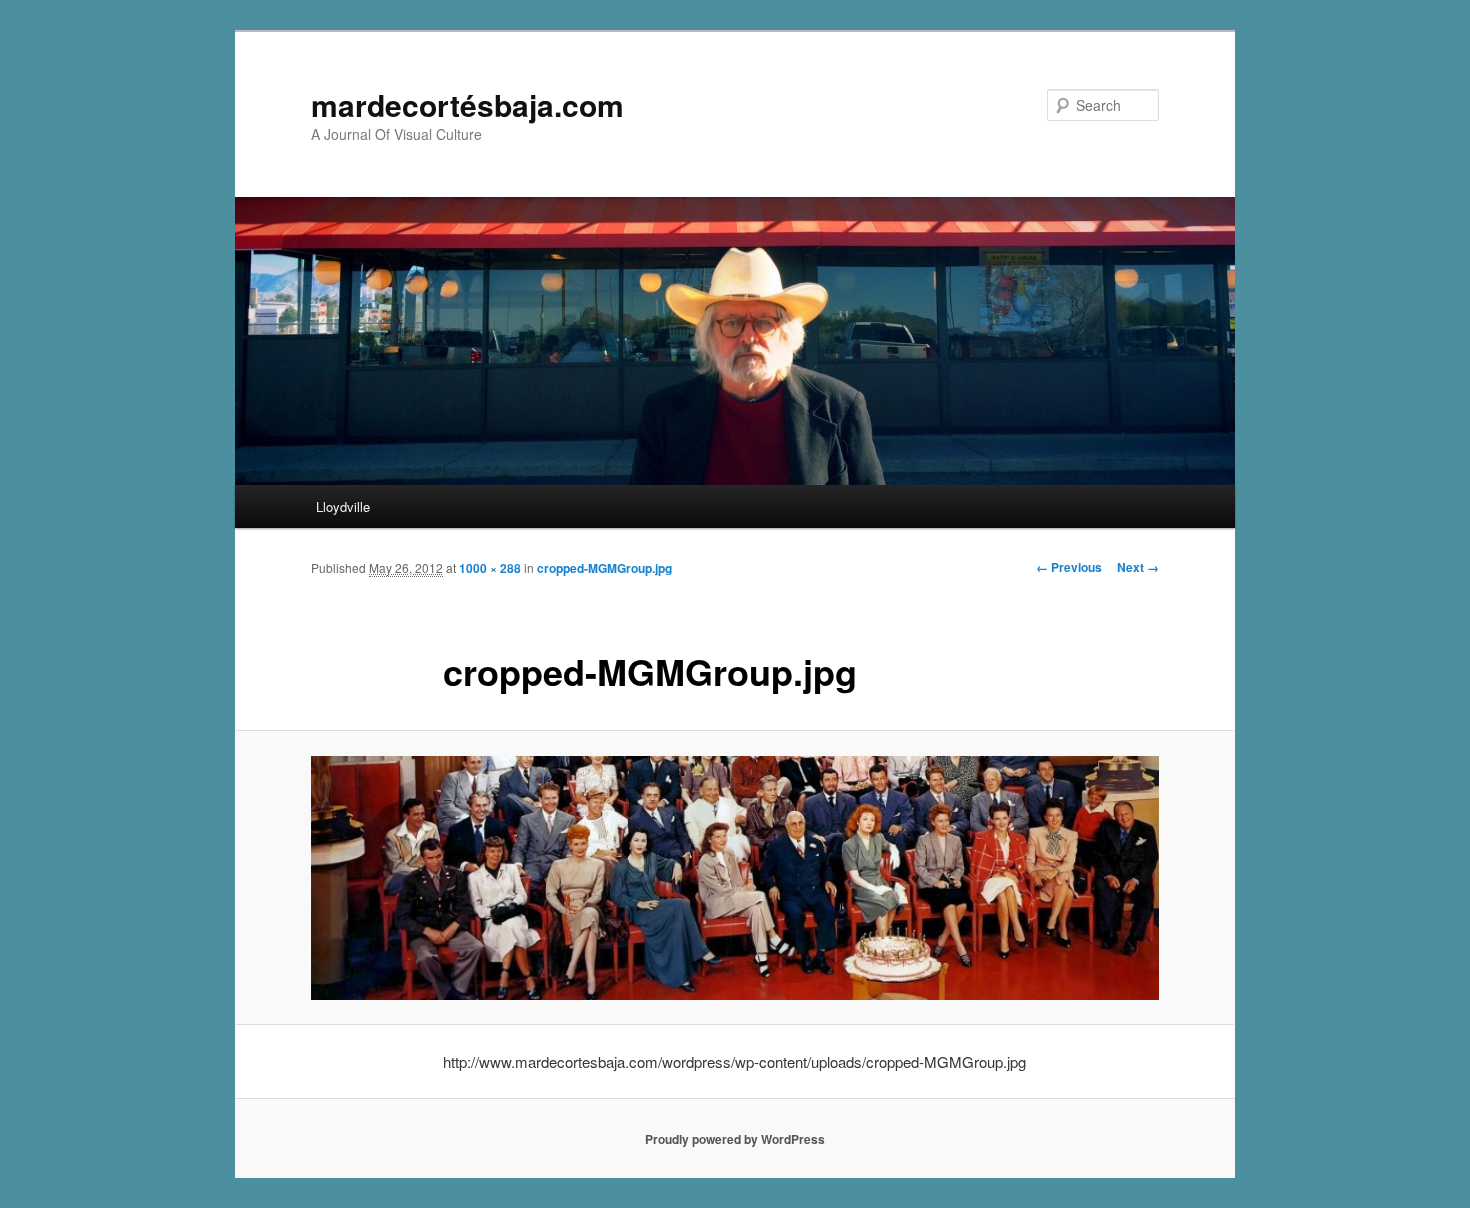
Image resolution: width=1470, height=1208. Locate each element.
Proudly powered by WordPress (735, 1139)
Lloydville (343, 506)
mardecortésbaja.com (467, 104)
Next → (1138, 567)
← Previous (1069, 567)
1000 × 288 (490, 568)
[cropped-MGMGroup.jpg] (735, 878)
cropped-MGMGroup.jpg (604, 568)
